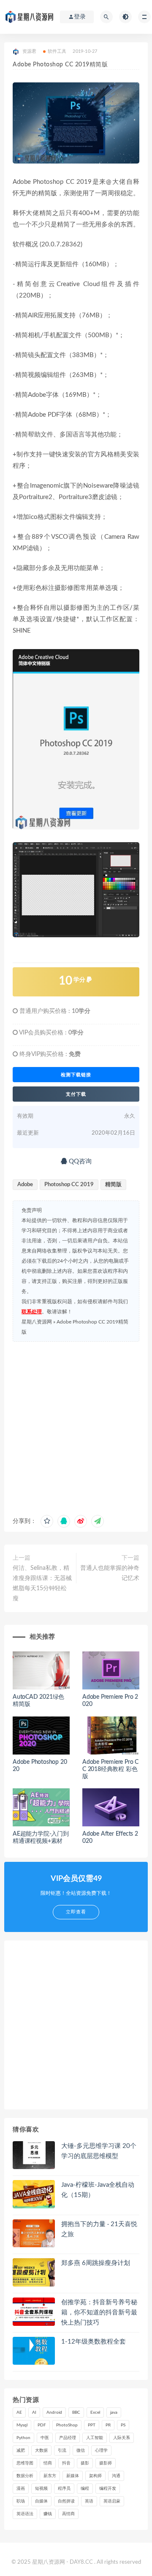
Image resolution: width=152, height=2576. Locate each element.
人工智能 (95, 2438)
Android (54, 2412)
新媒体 (73, 2476)
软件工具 (57, 51)
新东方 (50, 2476)
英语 (89, 2501)
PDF (42, 2425)
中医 (45, 2438)
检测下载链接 (76, 1075)
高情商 (68, 2514)
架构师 (95, 2476)
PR (108, 2425)
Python (23, 2438)
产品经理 (68, 2438)
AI (34, 2412)
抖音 (66, 2463)
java (114, 2412)
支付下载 (76, 1094)
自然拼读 (66, 2501)
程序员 (64, 2489)
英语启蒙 (112, 2501)
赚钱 (48, 2514)
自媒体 (41, 2501)
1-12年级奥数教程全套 (94, 2342)
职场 (21, 2501)
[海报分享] (98, 1521)
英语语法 (25, 2514)
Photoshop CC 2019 (69, 1185)
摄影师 (106, 2463)
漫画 (21, 2489)
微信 (81, 2450)
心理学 (101, 2450)
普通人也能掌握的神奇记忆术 (110, 1573)
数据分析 (25, 2476)
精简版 (113, 1185)
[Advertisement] (76, 1426)
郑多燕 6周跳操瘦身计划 (96, 2263)
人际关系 (122, 2438)
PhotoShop (67, 2425)
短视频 (41, 2489)
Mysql (22, 2425)
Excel (95, 2412)
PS (123, 2425)
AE (19, 2412)
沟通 (116, 2476)
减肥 (21, 2450)
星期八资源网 (37, 1322)
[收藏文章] (47, 1521)
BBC (76, 2412)
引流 (62, 2450)
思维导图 (25, 2463)
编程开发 (108, 2489)
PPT (92, 2425)
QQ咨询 (79, 1161)
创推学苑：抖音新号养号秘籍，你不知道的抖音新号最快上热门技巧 (99, 2313)
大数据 (41, 2450)
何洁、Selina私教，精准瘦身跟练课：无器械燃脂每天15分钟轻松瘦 (42, 1583)
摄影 (85, 2463)
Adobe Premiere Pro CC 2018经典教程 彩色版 (110, 1769)
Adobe (25, 1185)
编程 (85, 2489)
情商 (48, 2463)
